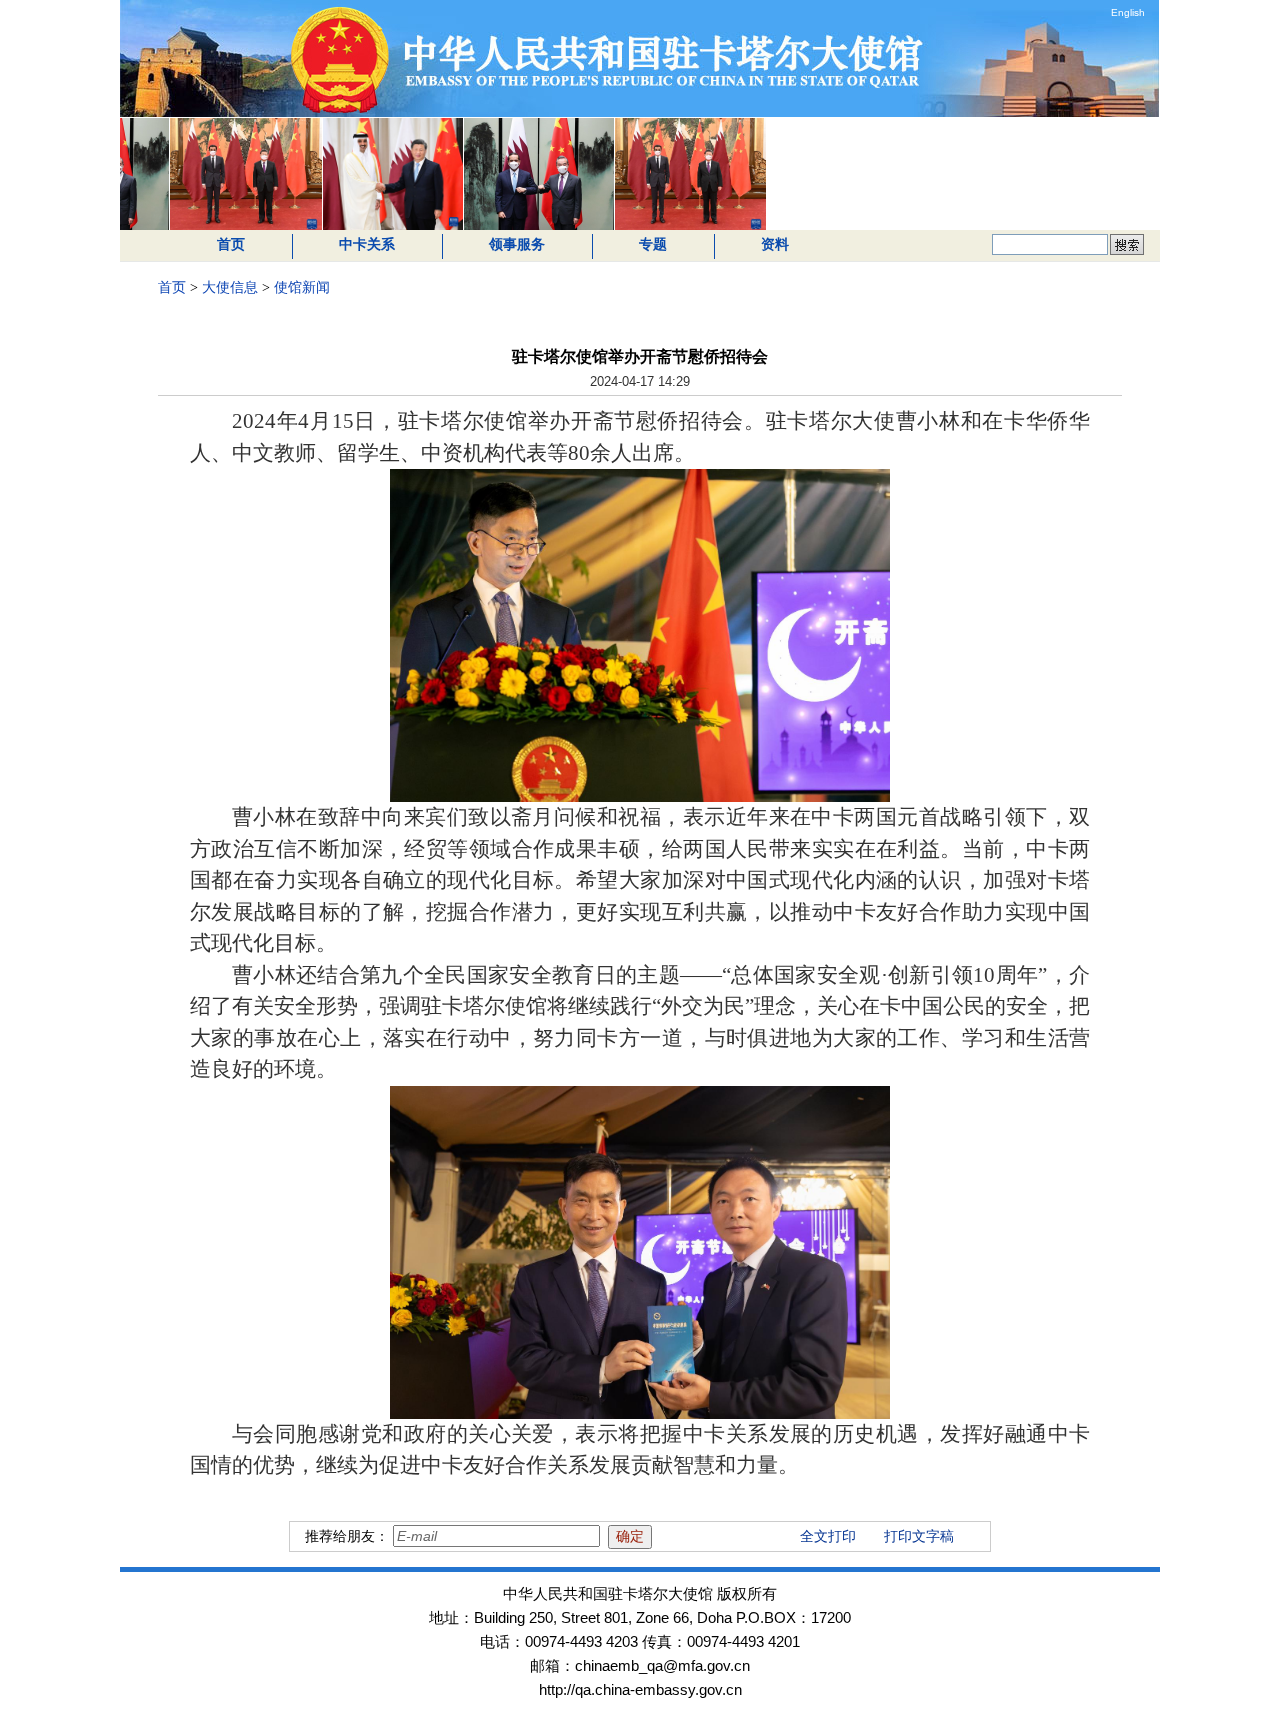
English (1128, 12)
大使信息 (230, 287)
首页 (231, 244)
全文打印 (828, 1536)
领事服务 (517, 244)
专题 (653, 244)
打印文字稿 (919, 1536)
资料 (775, 244)
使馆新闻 (302, 287)
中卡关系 (367, 244)
